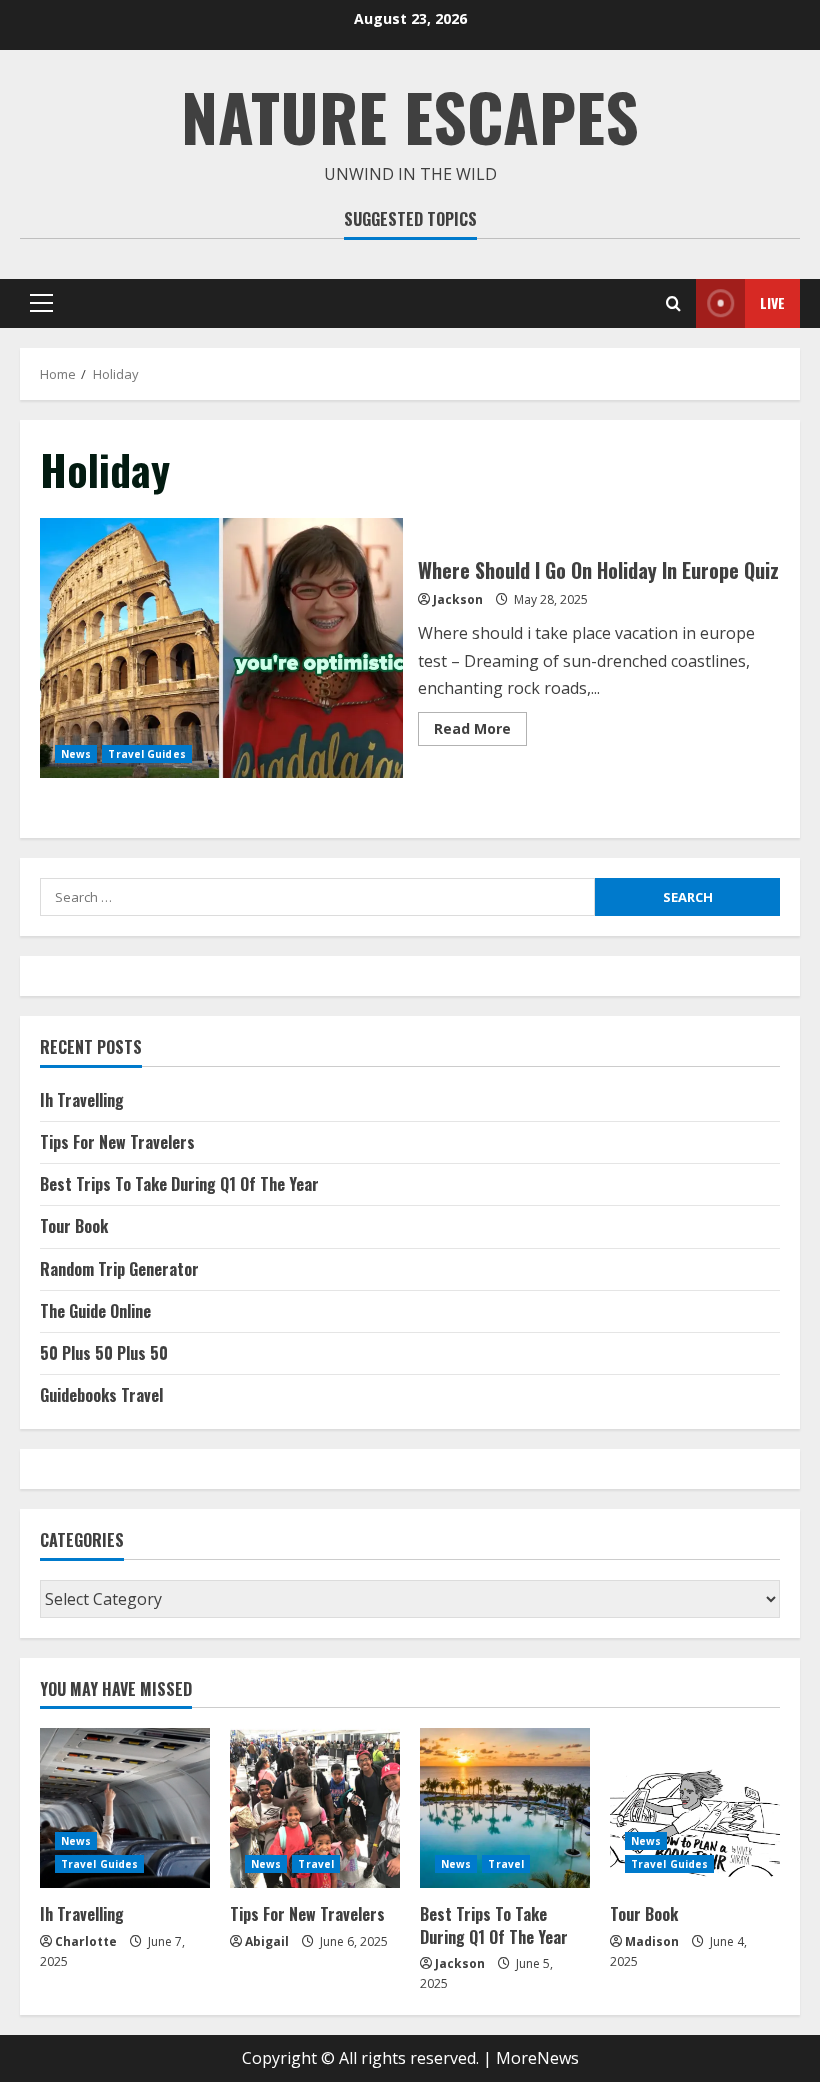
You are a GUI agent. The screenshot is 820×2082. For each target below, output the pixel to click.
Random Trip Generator (119, 1269)
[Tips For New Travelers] (315, 1808)
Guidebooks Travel (101, 1395)
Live (772, 302)
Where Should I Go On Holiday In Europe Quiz (221, 648)
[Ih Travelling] (125, 1808)
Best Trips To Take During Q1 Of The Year (179, 1184)
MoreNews (537, 2058)
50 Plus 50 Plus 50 (104, 1353)
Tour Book (74, 1226)
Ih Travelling (82, 1100)
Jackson (458, 599)
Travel (316, 1864)
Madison (652, 1941)
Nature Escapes (410, 115)
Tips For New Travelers (117, 1142)
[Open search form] (673, 303)
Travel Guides (146, 754)
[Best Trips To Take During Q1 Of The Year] (505, 1808)
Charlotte (86, 1941)
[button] (41, 303)
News (76, 754)
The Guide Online (95, 1311)
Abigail (267, 1941)
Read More (480, 732)
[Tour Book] (695, 1808)
